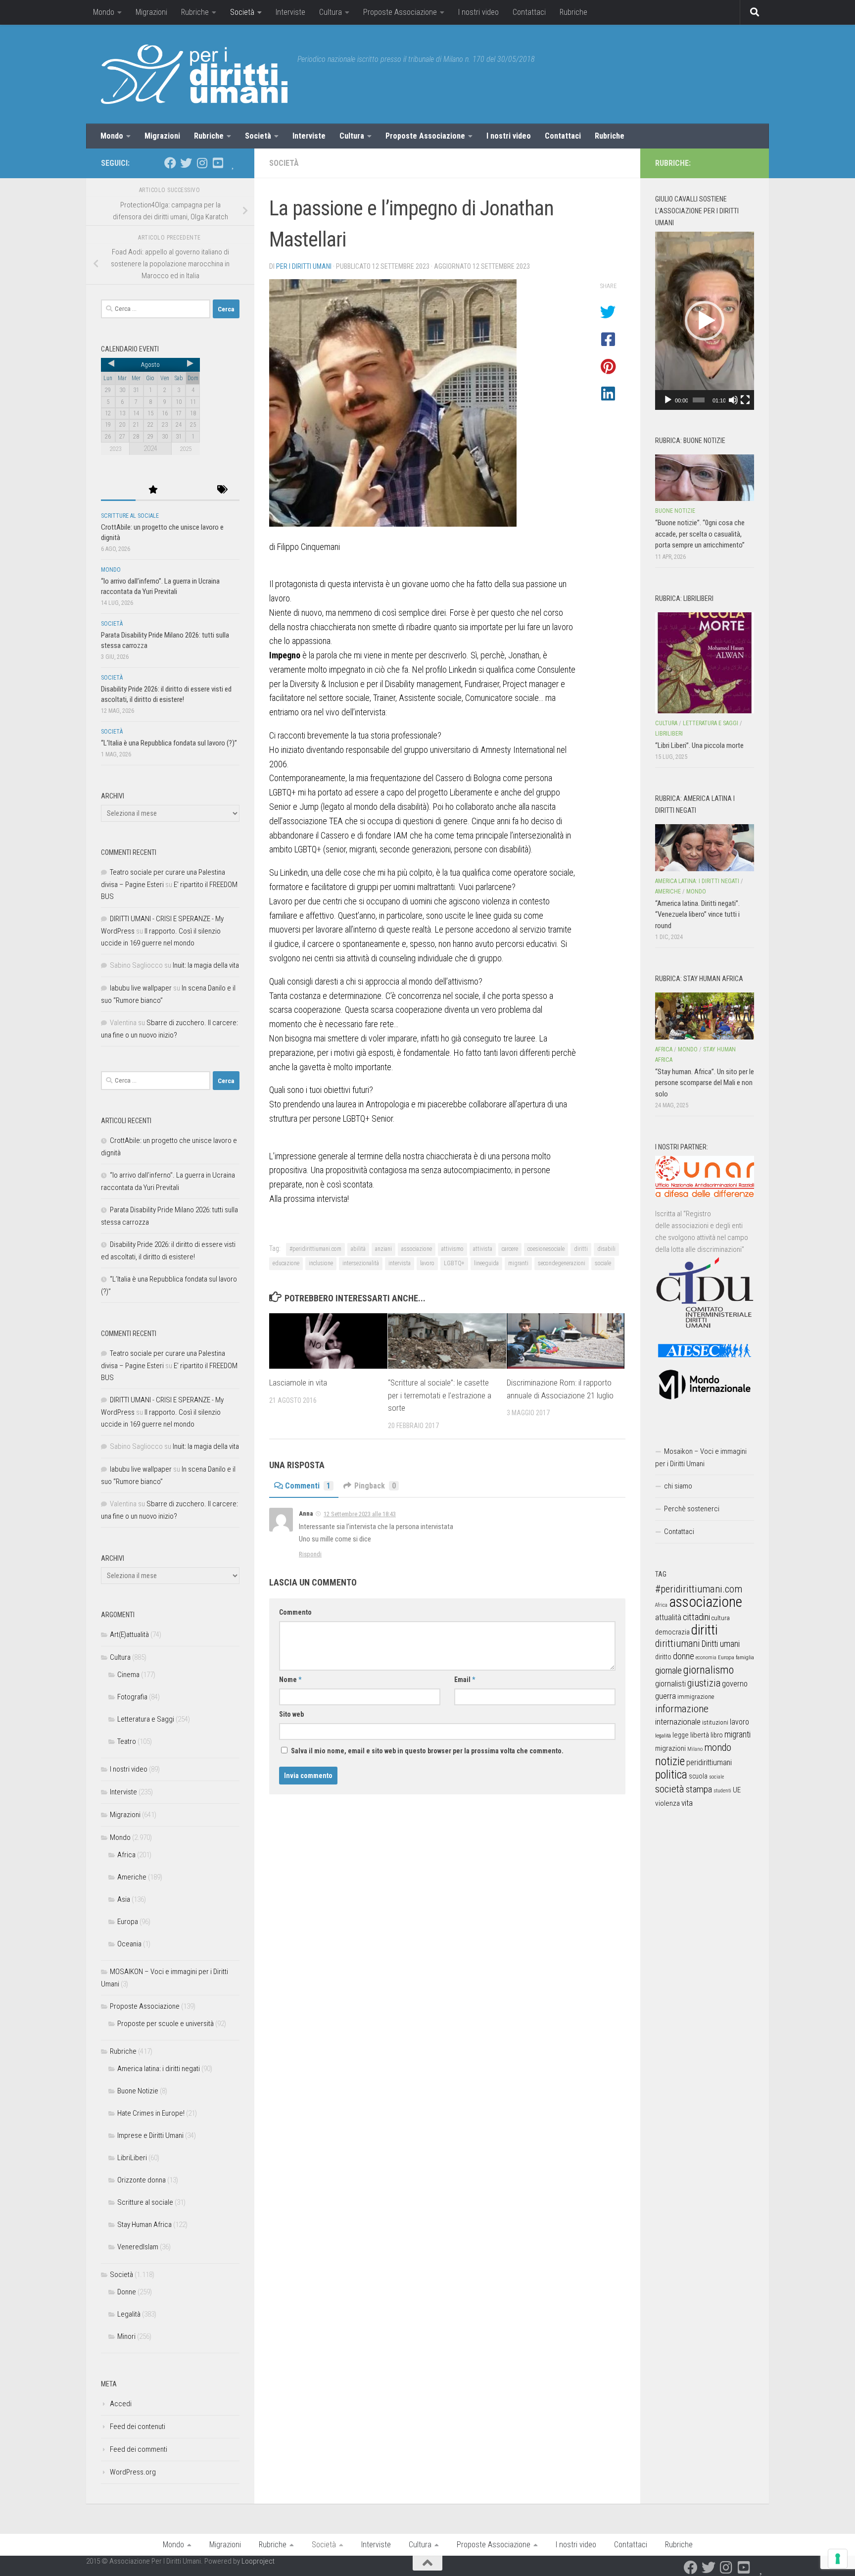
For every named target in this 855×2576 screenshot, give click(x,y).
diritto (663, 1657)
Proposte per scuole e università (166, 2024)
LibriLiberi (132, 2158)
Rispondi (310, 1554)
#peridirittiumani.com (315, 1249)
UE (737, 1790)
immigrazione (696, 1697)
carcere (510, 1249)
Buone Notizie (138, 2091)
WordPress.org (133, 2472)
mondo (718, 1747)
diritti (581, 1249)
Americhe (132, 1877)
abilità (358, 1249)
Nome (290, 1680)
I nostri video (478, 12)
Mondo (104, 12)
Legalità (129, 2314)
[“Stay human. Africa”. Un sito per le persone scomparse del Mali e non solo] (705, 1016)
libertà (700, 1735)
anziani (383, 1249)
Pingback (375, 1486)
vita (687, 1803)
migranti (518, 1263)
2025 (186, 449)
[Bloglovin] (234, 163)
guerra (665, 1696)
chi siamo (678, 1486)
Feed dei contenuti (138, 2427)
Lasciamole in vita (298, 1383)
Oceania (129, 1944)
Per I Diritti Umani (304, 266)
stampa (699, 1789)
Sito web (291, 1714)
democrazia (672, 1632)
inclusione (321, 1263)
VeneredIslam (138, 2247)
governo (735, 1684)
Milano (695, 1749)
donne (684, 1656)
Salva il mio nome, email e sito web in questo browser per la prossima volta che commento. (427, 1751)
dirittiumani (678, 1644)
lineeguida (486, 1263)
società (670, 1789)
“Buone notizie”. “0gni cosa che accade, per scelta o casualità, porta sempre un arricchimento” (700, 534)
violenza (667, 1803)
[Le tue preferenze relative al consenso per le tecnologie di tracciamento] (838, 2559)
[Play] (668, 400)
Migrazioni (151, 12)
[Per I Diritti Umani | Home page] (194, 74)
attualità (668, 1617)
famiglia (745, 1657)
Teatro (127, 1741)
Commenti (308, 1486)
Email (465, 1680)
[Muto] (733, 400)
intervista (400, 1263)
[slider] (699, 400)
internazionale (678, 1722)
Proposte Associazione (400, 12)
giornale (668, 1670)
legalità (663, 1735)
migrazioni (670, 1748)
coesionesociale (546, 1249)
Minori (126, 2336)
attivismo (452, 1249)
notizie (670, 1761)
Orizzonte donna (142, 2180)
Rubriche (195, 12)
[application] (705, 321)
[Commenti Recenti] (188, 490)
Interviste (290, 12)
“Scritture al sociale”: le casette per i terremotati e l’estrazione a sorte (440, 1395)
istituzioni (715, 1722)
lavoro (427, 1263)
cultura (721, 1618)
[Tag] (222, 490)
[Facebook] (170, 163)
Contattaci (529, 12)
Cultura (331, 12)
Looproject (258, 2561)
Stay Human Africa (144, 2225)
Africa (126, 1855)
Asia (124, 1899)
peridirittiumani (709, 1762)
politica (671, 1775)
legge (681, 1735)
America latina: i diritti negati (159, 2069)
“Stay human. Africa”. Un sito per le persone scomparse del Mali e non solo (705, 1083)
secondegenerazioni (562, 1263)
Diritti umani (721, 1644)
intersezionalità (361, 1263)
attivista (483, 1249)
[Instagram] (202, 163)
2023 (115, 449)
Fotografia (132, 1697)
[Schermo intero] (745, 400)
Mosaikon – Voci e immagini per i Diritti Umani (701, 1458)
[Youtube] (218, 163)
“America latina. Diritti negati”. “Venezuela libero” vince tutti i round (697, 915)
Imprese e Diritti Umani (150, 2135)
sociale (603, 1263)
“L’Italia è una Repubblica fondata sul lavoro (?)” (169, 743)
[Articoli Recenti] (118, 490)
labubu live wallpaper (141, 988)
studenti (722, 1791)
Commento (295, 1612)
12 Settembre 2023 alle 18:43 (360, 1514)
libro (717, 1735)
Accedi (121, 2404)
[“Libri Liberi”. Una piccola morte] (705, 663)
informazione (682, 1709)
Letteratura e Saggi (146, 1719)
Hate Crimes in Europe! (151, 2113)
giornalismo (709, 1670)
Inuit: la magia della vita (206, 965)
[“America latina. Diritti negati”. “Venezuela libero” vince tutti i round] (705, 847)
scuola (698, 1776)
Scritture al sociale (130, 516)
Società (242, 12)
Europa (128, 1922)
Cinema (128, 1675)
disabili (606, 1249)
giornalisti (670, 1684)
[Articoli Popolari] (153, 490)
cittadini (696, 1617)
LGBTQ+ (454, 1263)
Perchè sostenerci (692, 1509)
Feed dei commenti (139, 2449)
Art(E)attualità (129, 1635)
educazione (286, 1263)
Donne (127, 2292)
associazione (417, 1249)
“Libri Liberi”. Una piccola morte (699, 745)
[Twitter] (186, 163)
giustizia (704, 1683)
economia (706, 1658)
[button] (705, 321)
